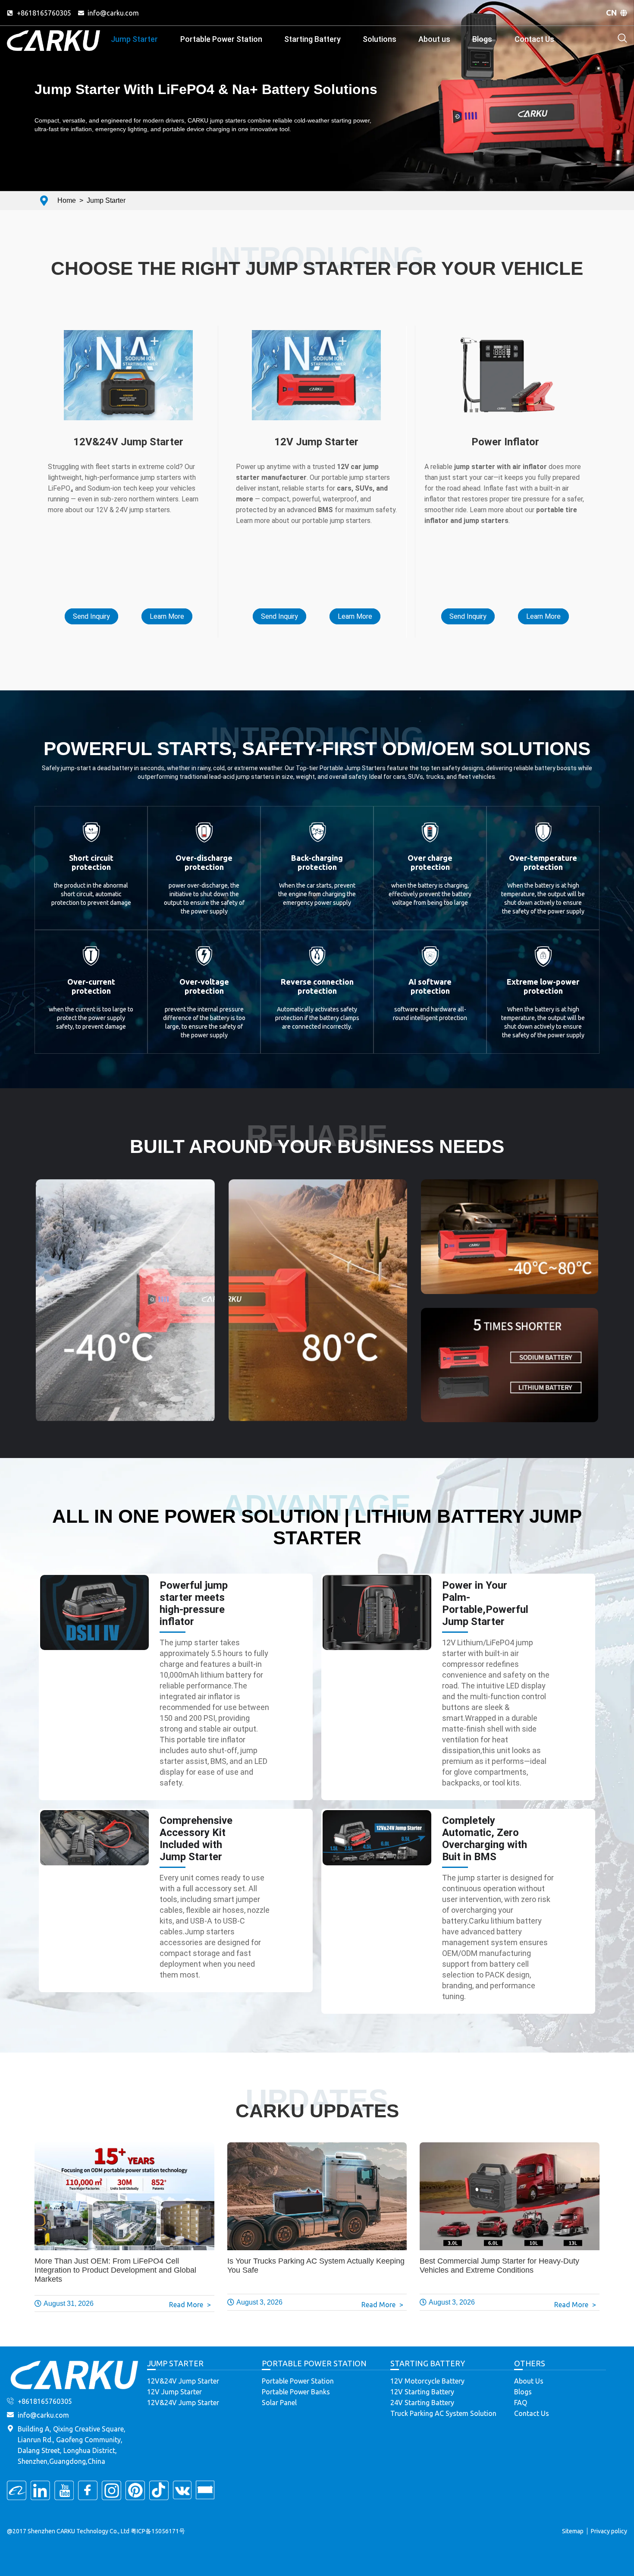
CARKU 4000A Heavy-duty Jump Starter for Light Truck (128, 379)
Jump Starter (134, 39)
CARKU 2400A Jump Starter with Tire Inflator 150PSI (505, 373)
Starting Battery (312, 39)
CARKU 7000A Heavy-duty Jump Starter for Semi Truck (128, 350)
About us (434, 39)
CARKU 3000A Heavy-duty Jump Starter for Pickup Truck (129, 422)
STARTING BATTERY (428, 2363)
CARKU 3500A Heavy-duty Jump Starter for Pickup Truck (129, 398)
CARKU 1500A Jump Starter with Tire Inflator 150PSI (505, 345)
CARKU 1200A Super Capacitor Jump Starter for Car (317, 384)
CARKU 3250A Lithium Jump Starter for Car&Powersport (317, 418)
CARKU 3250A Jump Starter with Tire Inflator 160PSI (505, 402)
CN (612, 13)
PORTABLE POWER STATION (314, 2363)
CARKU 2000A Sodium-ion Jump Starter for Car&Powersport (317, 365)
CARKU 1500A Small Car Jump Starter (317, 399)
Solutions (380, 39)
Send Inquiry (91, 616)
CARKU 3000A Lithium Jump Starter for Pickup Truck (128, 336)
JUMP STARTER (175, 2363)
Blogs (482, 39)
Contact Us (534, 39)
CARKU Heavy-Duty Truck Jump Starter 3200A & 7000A (128, 365)
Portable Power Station (221, 39)
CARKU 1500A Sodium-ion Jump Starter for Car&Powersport (317, 341)
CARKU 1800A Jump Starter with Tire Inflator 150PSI (505, 387)
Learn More (167, 616)
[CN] (624, 13)
